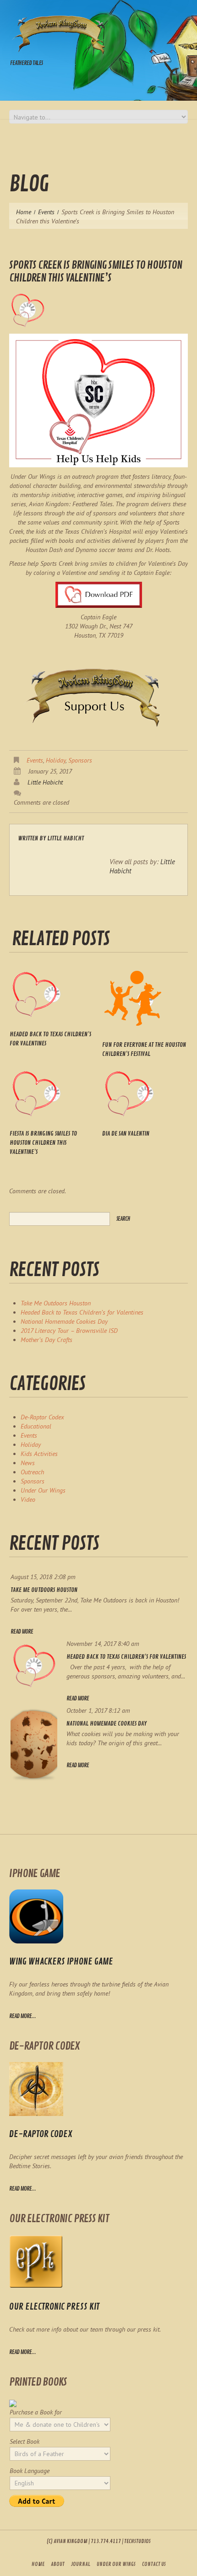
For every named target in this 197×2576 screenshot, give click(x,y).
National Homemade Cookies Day (64, 1321)
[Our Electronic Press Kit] (36, 2262)
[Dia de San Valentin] (145, 1093)
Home (24, 212)
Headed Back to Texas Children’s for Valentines (82, 1312)
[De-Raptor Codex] (36, 2089)
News (28, 1463)
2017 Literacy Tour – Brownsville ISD (69, 1331)
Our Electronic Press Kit (54, 2307)
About (58, 2564)
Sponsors (80, 760)
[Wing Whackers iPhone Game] (36, 1916)
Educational (36, 1426)
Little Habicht (45, 782)
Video (28, 1499)
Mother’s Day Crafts (47, 1340)
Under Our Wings (43, 1490)
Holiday (56, 760)
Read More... (22, 2189)
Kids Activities (39, 1454)
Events (46, 212)
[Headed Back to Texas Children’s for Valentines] (52, 994)
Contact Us (154, 2564)
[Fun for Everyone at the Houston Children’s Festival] (145, 999)
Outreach (32, 1472)
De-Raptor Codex (42, 1417)
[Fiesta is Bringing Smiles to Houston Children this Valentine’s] (52, 1093)
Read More (22, 1632)
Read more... (22, 2016)
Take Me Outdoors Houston (56, 1303)
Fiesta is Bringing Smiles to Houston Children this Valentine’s (43, 1143)
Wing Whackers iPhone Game (61, 1962)
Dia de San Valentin (126, 1134)
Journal (81, 2564)
